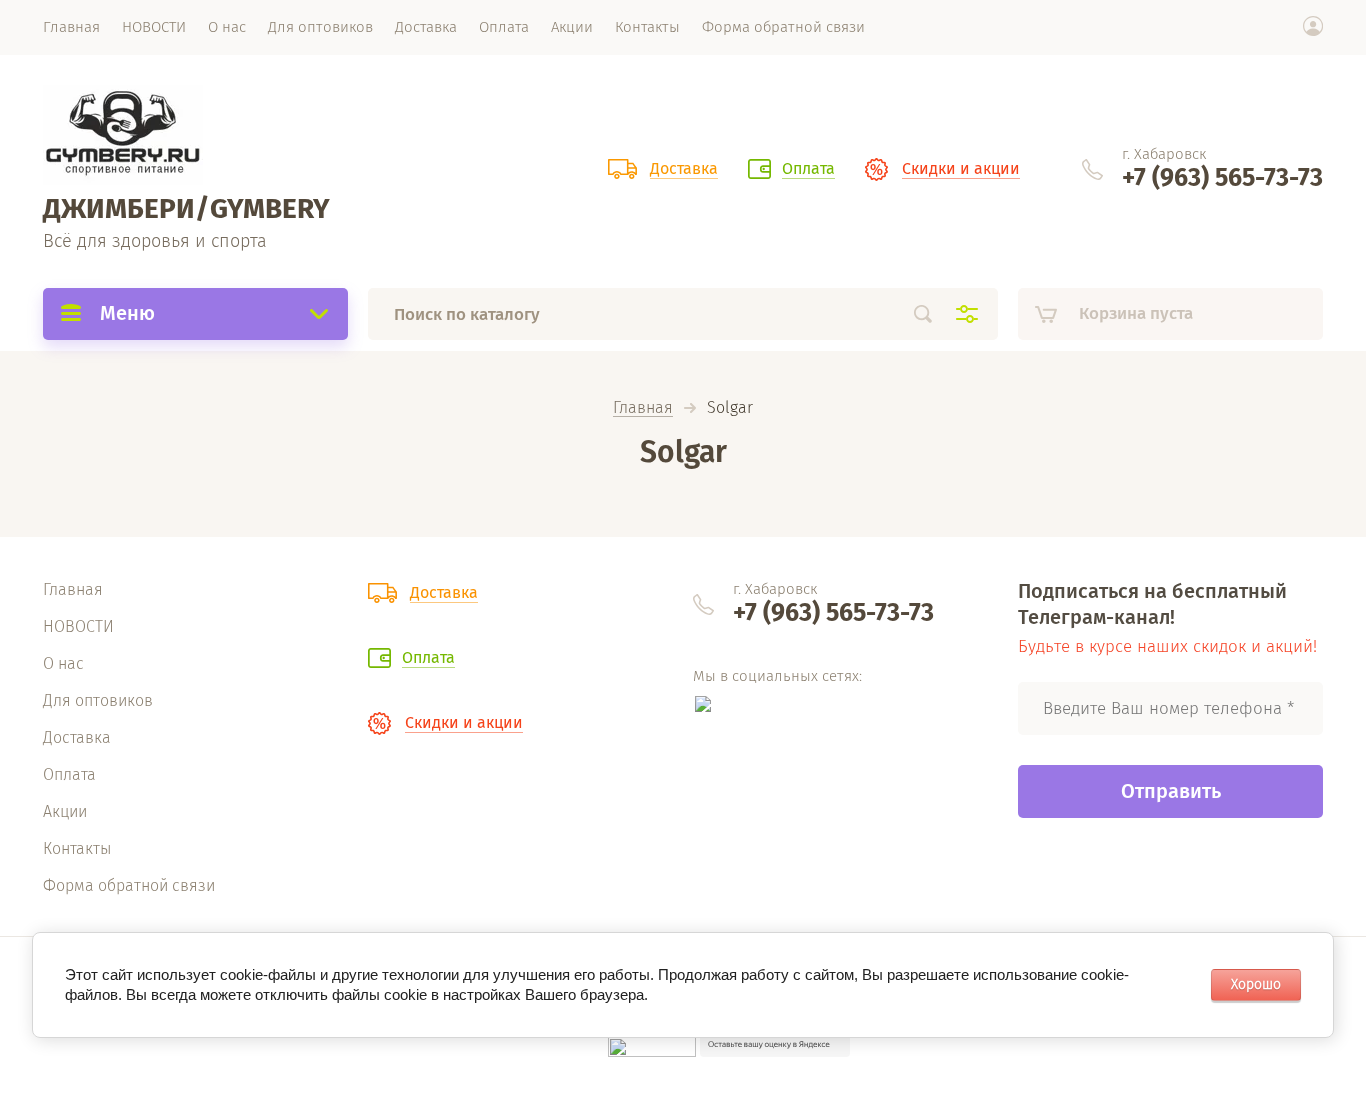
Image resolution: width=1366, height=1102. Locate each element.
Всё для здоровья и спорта (155, 241)
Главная (643, 408)
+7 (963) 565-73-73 (1222, 178)
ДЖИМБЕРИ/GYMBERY (186, 208)
